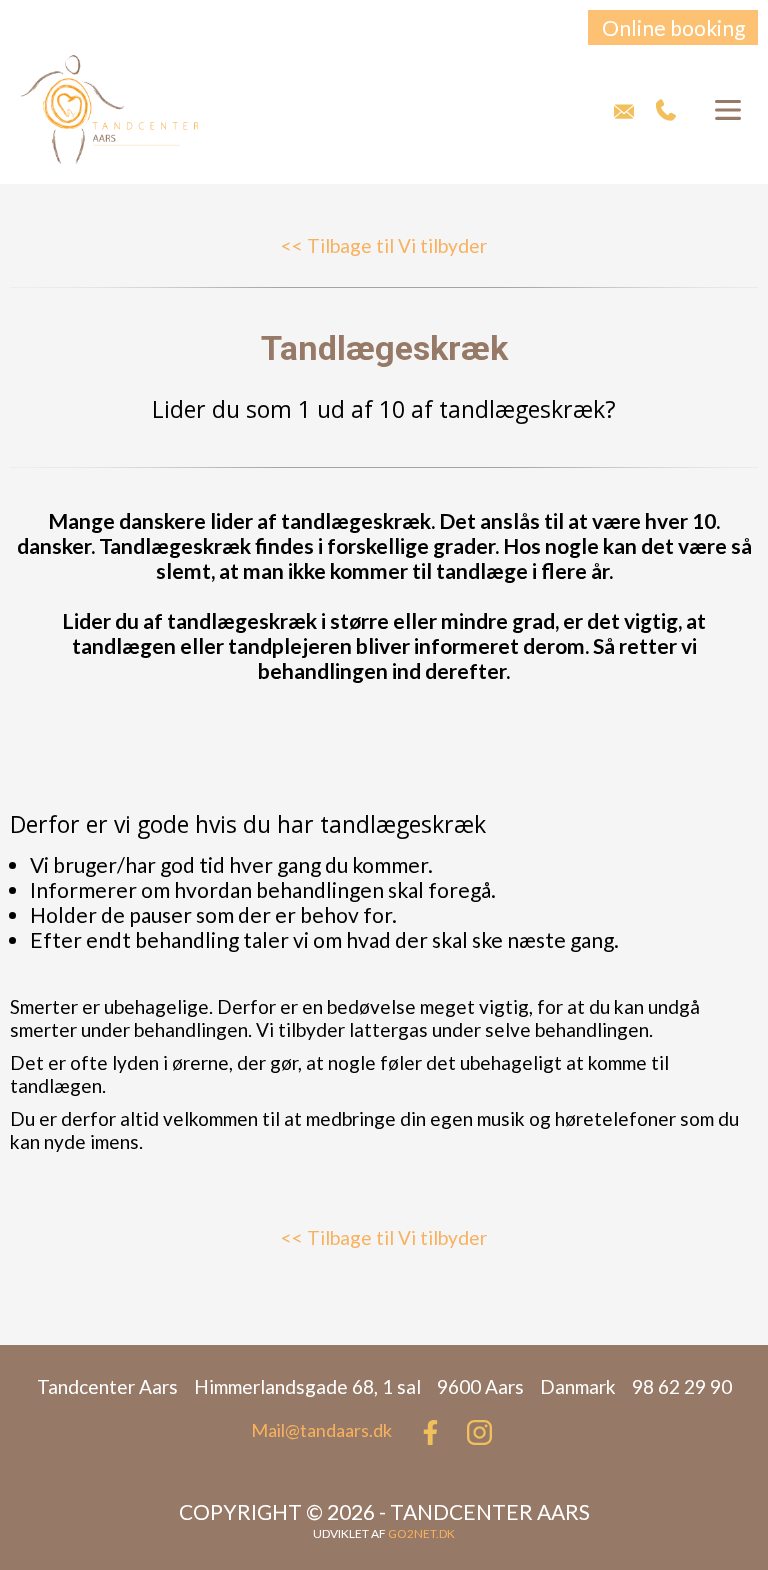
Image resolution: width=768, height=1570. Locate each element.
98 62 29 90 (667, 110)
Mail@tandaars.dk (321, 1430)
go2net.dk (421, 1533)
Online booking (673, 27)
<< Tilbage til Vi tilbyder (384, 245)
